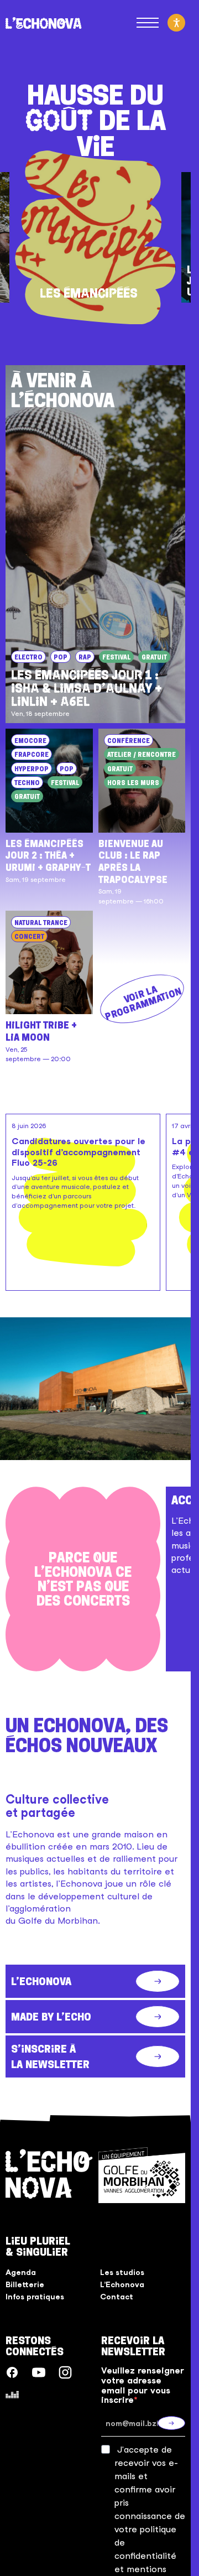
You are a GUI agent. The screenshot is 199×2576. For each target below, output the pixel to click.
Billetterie (25, 2284)
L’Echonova (122, 2284)
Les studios (122, 2272)
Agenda (21, 2272)
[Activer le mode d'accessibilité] (176, 23)
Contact (117, 2297)
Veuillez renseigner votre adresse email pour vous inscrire (143, 2385)
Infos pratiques (35, 2297)
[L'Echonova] (44, 23)
